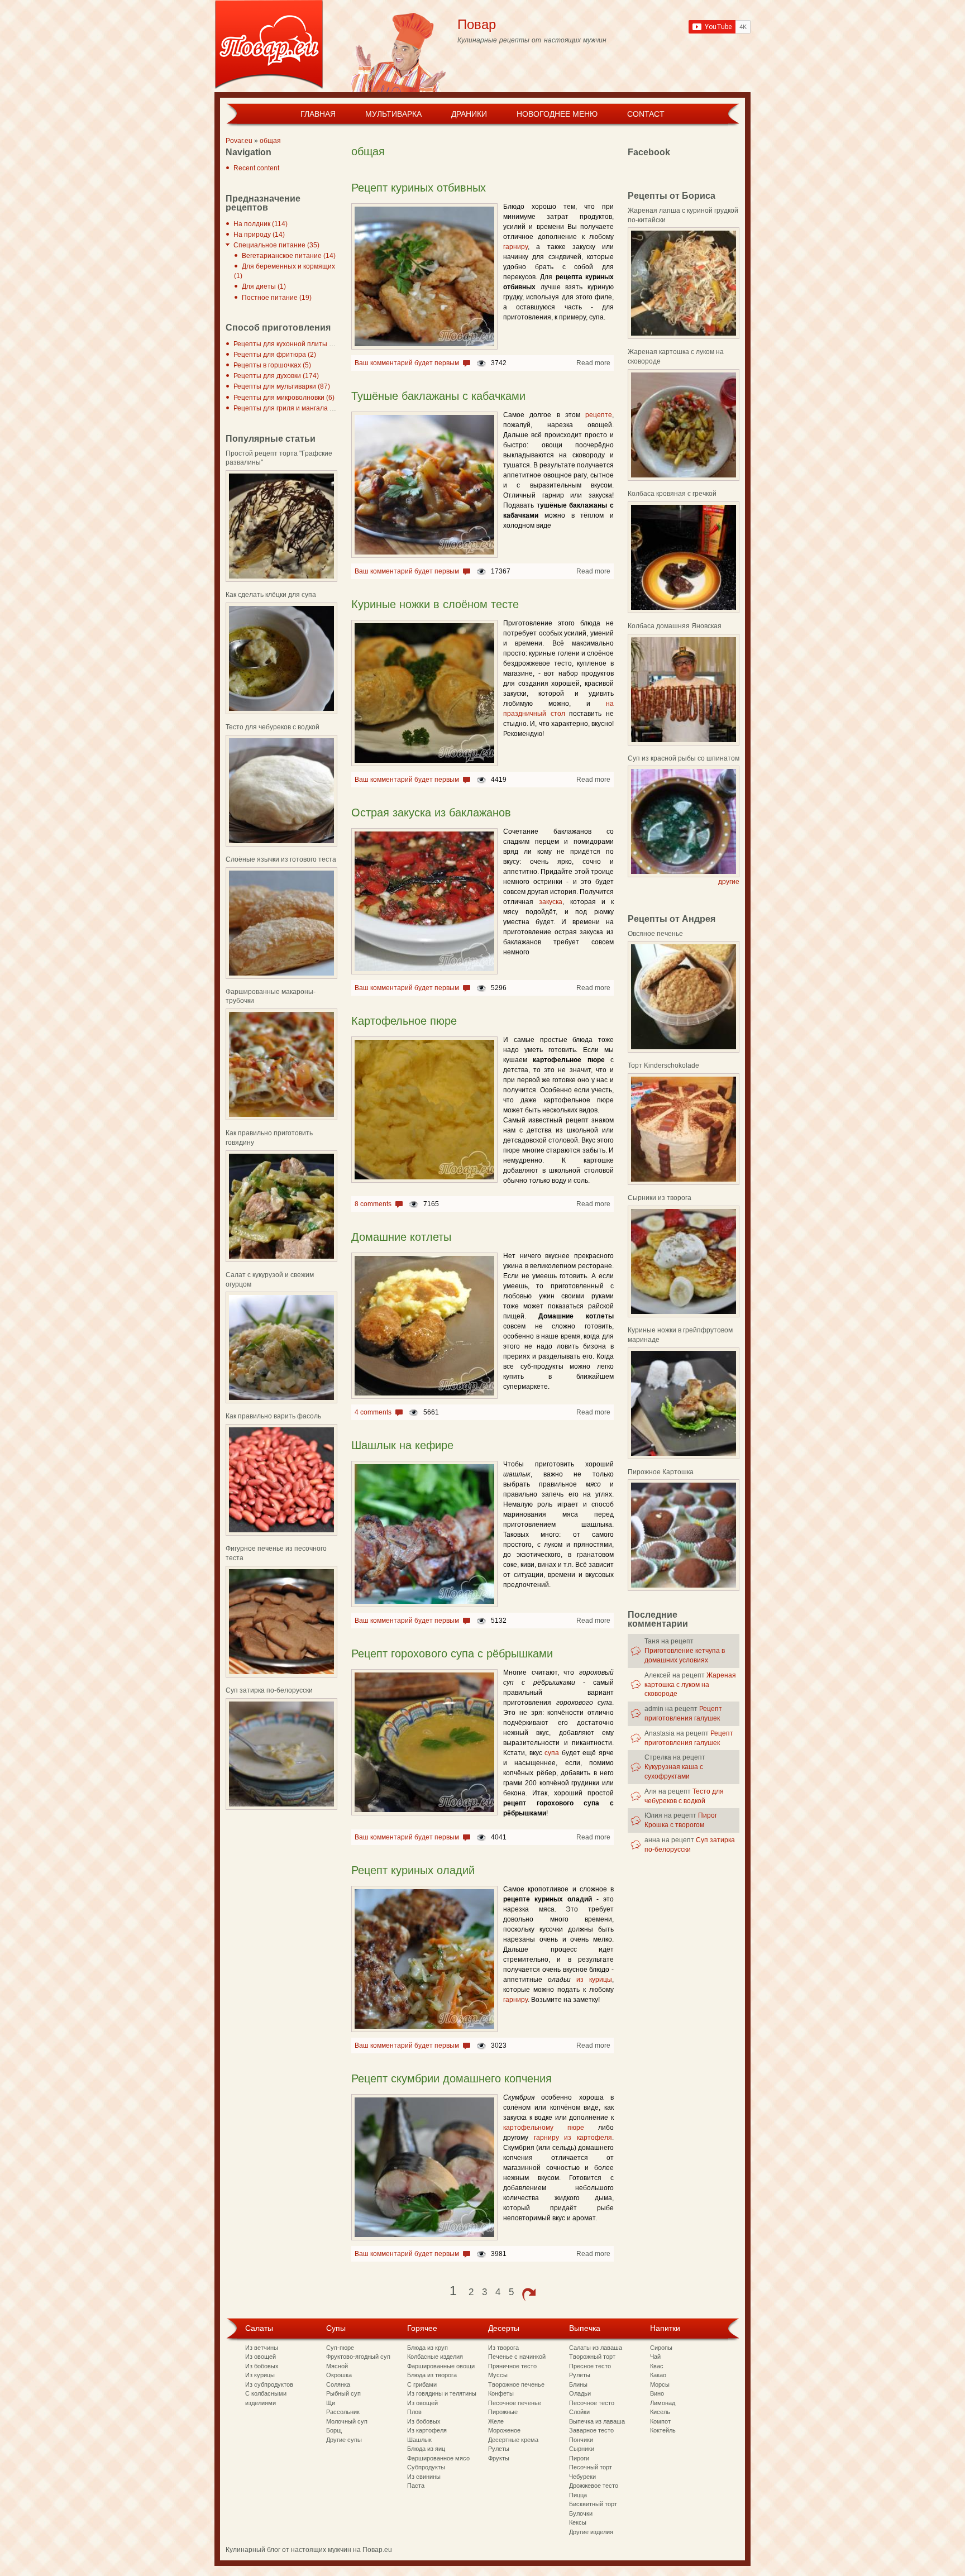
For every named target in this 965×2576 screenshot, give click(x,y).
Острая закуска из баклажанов (431, 813)
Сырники (582, 2449)
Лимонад (663, 2403)
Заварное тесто (591, 2430)
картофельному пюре (544, 2128)
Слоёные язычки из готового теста (281, 859)
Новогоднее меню (557, 114)
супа (552, 1753)
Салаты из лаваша (596, 2348)
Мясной (337, 2366)
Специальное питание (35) (276, 245)
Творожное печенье (516, 2384)
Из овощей (261, 2357)
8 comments (373, 1204)
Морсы (660, 2384)
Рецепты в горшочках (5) (272, 365)
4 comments (373, 1412)
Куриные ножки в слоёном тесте (435, 604)
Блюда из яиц (426, 2449)
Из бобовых (262, 2366)
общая (270, 141)
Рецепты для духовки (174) (276, 376)
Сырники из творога (660, 1198)
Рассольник (343, 2412)
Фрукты (499, 2458)
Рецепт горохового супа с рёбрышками (452, 1653)
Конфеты (501, 2393)
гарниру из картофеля (573, 2138)
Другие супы (344, 2440)
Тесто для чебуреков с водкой (273, 727)
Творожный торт (592, 2357)
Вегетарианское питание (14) (289, 256)
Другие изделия (591, 2532)
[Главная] (269, 46)
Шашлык (419, 2440)
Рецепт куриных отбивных (419, 188)
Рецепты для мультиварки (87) (282, 386)
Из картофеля (427, 2430)
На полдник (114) (261, 224)
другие (729, 882)
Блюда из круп (427, 2348)
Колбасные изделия (435, 2357)
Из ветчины (262, 2348)
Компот (660, 2421)
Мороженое (504, 2430)
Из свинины (424, 2477)
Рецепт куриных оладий (413, 1870)
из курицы (594, 1980)
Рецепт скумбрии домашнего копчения (452, 2078)
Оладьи (580, 2393)
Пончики (581, 2440)
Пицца (578, 2495)
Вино (657, 2393)
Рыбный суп (343, 2393)
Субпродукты (426, 2467)
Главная (318, 114)
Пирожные (503, 2412)
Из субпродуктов (269, 2384)
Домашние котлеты (401, 1237)
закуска (551, 902)
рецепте (599, 415)
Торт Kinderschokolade (663, 1065)
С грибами (422, 2384)
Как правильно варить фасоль (273, 1416)
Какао (658, 2375)
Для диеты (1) (264, 286)
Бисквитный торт (593, 2504)
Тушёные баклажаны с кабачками (438, 396)
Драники (469, 114)
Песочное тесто (592, 2403)
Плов (414, 2412)
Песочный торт (591, 2467)
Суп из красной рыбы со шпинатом (684, 758)
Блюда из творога (432, 2375)
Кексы (578, 2522)
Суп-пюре (340, 2348)
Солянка (338, 2384)
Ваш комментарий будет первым (407, 363)
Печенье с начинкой (517, 2357)
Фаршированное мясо (438, 2458)
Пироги (579, 2458)
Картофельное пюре (404, 1021)
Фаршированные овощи (441, 2366)
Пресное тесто (590, 2366)
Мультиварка (393, 114)
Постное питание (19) (277, 298)
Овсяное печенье (655, 934)
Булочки (581, 2513)
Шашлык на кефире (402, 1445)
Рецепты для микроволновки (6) (284, 398)
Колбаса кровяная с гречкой (672, 494)
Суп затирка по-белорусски (269, 1690)
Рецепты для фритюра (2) (275, 355)
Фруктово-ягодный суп (358, 2357)
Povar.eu (239, 141)
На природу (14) (259, 235)
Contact (646, 114)
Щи (331, 2403)
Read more (593, 363)
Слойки (579, 2412)
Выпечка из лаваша (597, 2421)
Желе (496, 2421)
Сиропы (661, 2348)
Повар (477, 24)
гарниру (515, 247)
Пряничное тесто (512, 2366)
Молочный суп (347, 2421)
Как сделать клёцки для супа (271, 595)
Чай (655, 2357)
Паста (416, 2486)
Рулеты (499, 2449)
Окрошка (339, 2375)
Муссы (498, 2375)
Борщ (334, 2430)
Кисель (660, 2412)
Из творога (503, 2348)
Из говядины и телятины (442, 2393)
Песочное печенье (515, 2403)
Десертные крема (513, 2440)
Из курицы (260, 2375)
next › (529, 2295)
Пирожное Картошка (661, 1472)
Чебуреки (582, 2477)
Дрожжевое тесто (594, 2486)
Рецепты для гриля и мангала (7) (286, 408)
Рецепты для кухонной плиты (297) (289, 344)
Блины (578, 2384)
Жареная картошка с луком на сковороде (690, 1685)
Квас (657, 2366)
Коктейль (663, 2430)
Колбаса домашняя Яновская (675, 626)
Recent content (256, 168)
